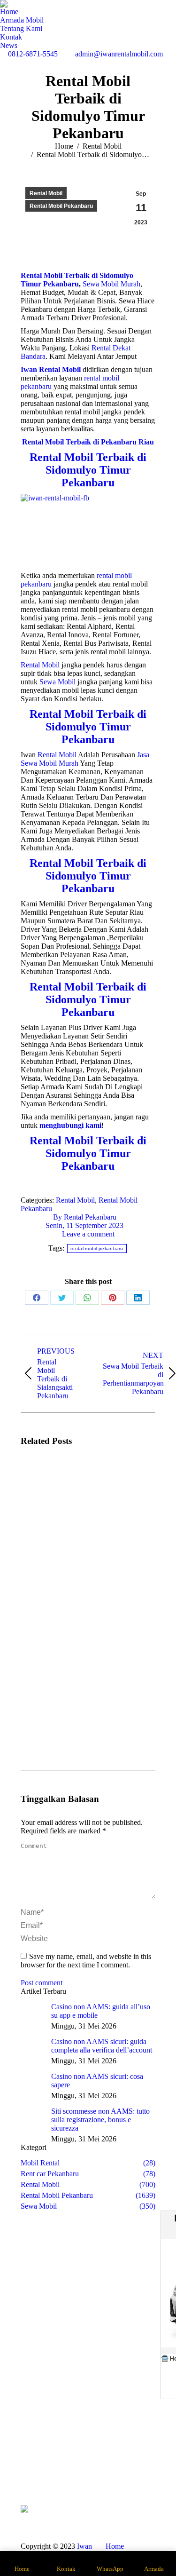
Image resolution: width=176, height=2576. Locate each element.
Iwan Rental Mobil (56, 2550)
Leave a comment (88, 1234)
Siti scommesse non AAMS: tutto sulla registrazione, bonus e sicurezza (100, 2120)
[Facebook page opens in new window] (67, 2470)
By (85, 1217)
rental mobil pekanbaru (97, 1248)
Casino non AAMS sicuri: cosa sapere (97, 2081)
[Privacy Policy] (146, 2479)
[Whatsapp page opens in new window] (67, 2484)
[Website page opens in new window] (109, 2470)
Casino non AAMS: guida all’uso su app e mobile (101, 2011)
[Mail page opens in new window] (95, 2470)
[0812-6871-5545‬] (146, 2456)
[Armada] (30, 2465)
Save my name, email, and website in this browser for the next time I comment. (86, 1961)
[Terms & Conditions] (146, 2474)
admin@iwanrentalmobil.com (119, 54)
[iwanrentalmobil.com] (146, 2470)
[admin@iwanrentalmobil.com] (146, 2465)
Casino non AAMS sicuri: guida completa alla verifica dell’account (102, 2046)
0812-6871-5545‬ (33, 54)
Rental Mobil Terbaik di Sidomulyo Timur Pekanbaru (77, 280)
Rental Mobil (46, 193)
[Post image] (46, 1482)
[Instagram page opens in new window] (81, 2470)
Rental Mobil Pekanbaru (61, 206)
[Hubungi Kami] (30, 2470)
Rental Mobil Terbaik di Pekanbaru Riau (88, 442)
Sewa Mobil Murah (111, 284)
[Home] (30, 2456)
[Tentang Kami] (30, 2460)
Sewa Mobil (57, 682)
